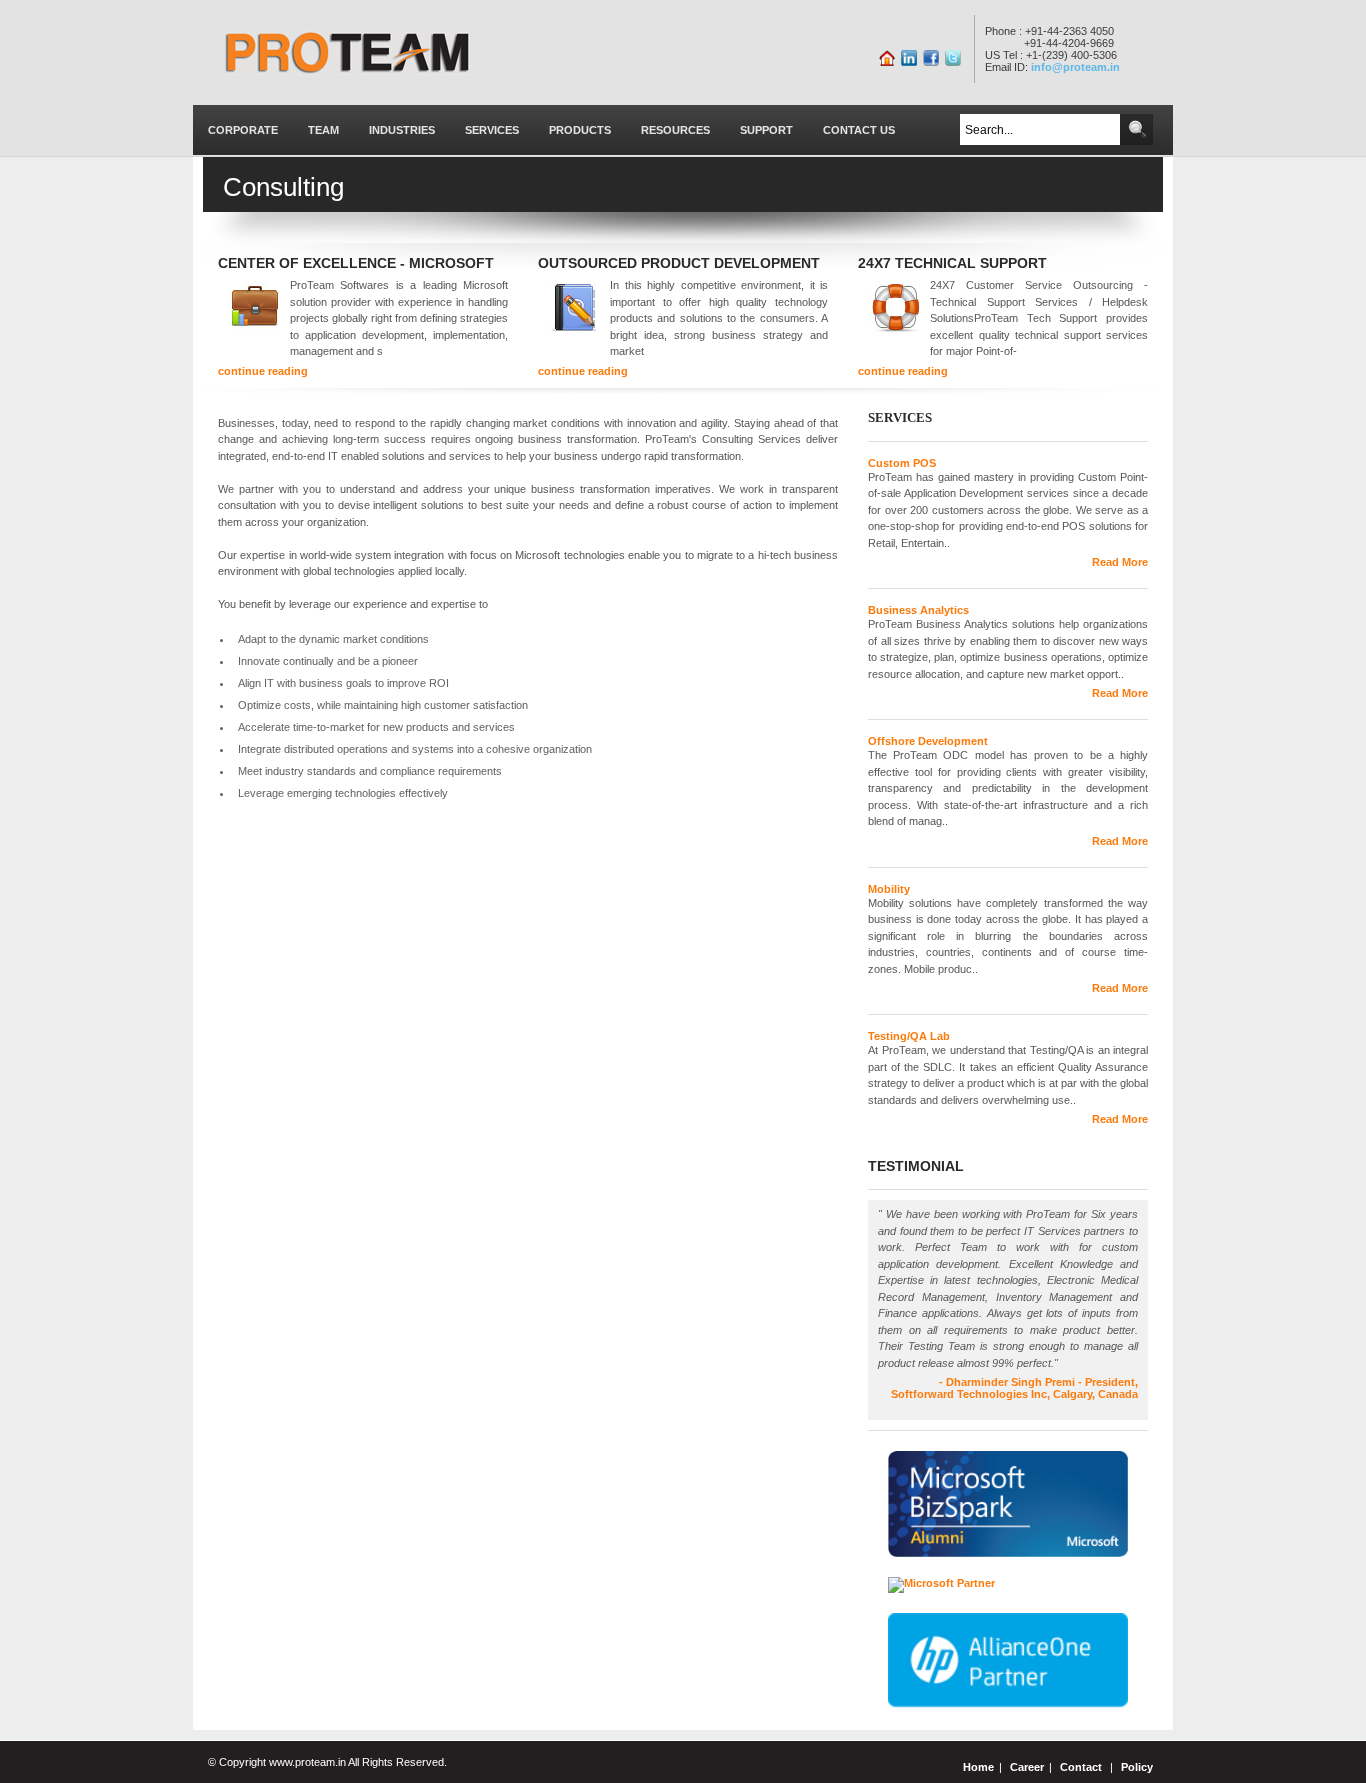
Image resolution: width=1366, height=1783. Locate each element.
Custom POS (902, 463)
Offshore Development (928, 741)
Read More (1120, 562)
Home (978, 1767)
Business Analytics (918, 610)
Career (1027, 1767)
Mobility (889, 889)
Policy (1137, 1767)
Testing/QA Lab (909, 1036)
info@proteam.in (1075, 67)
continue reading (263, 371)
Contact (1081, 1767)
